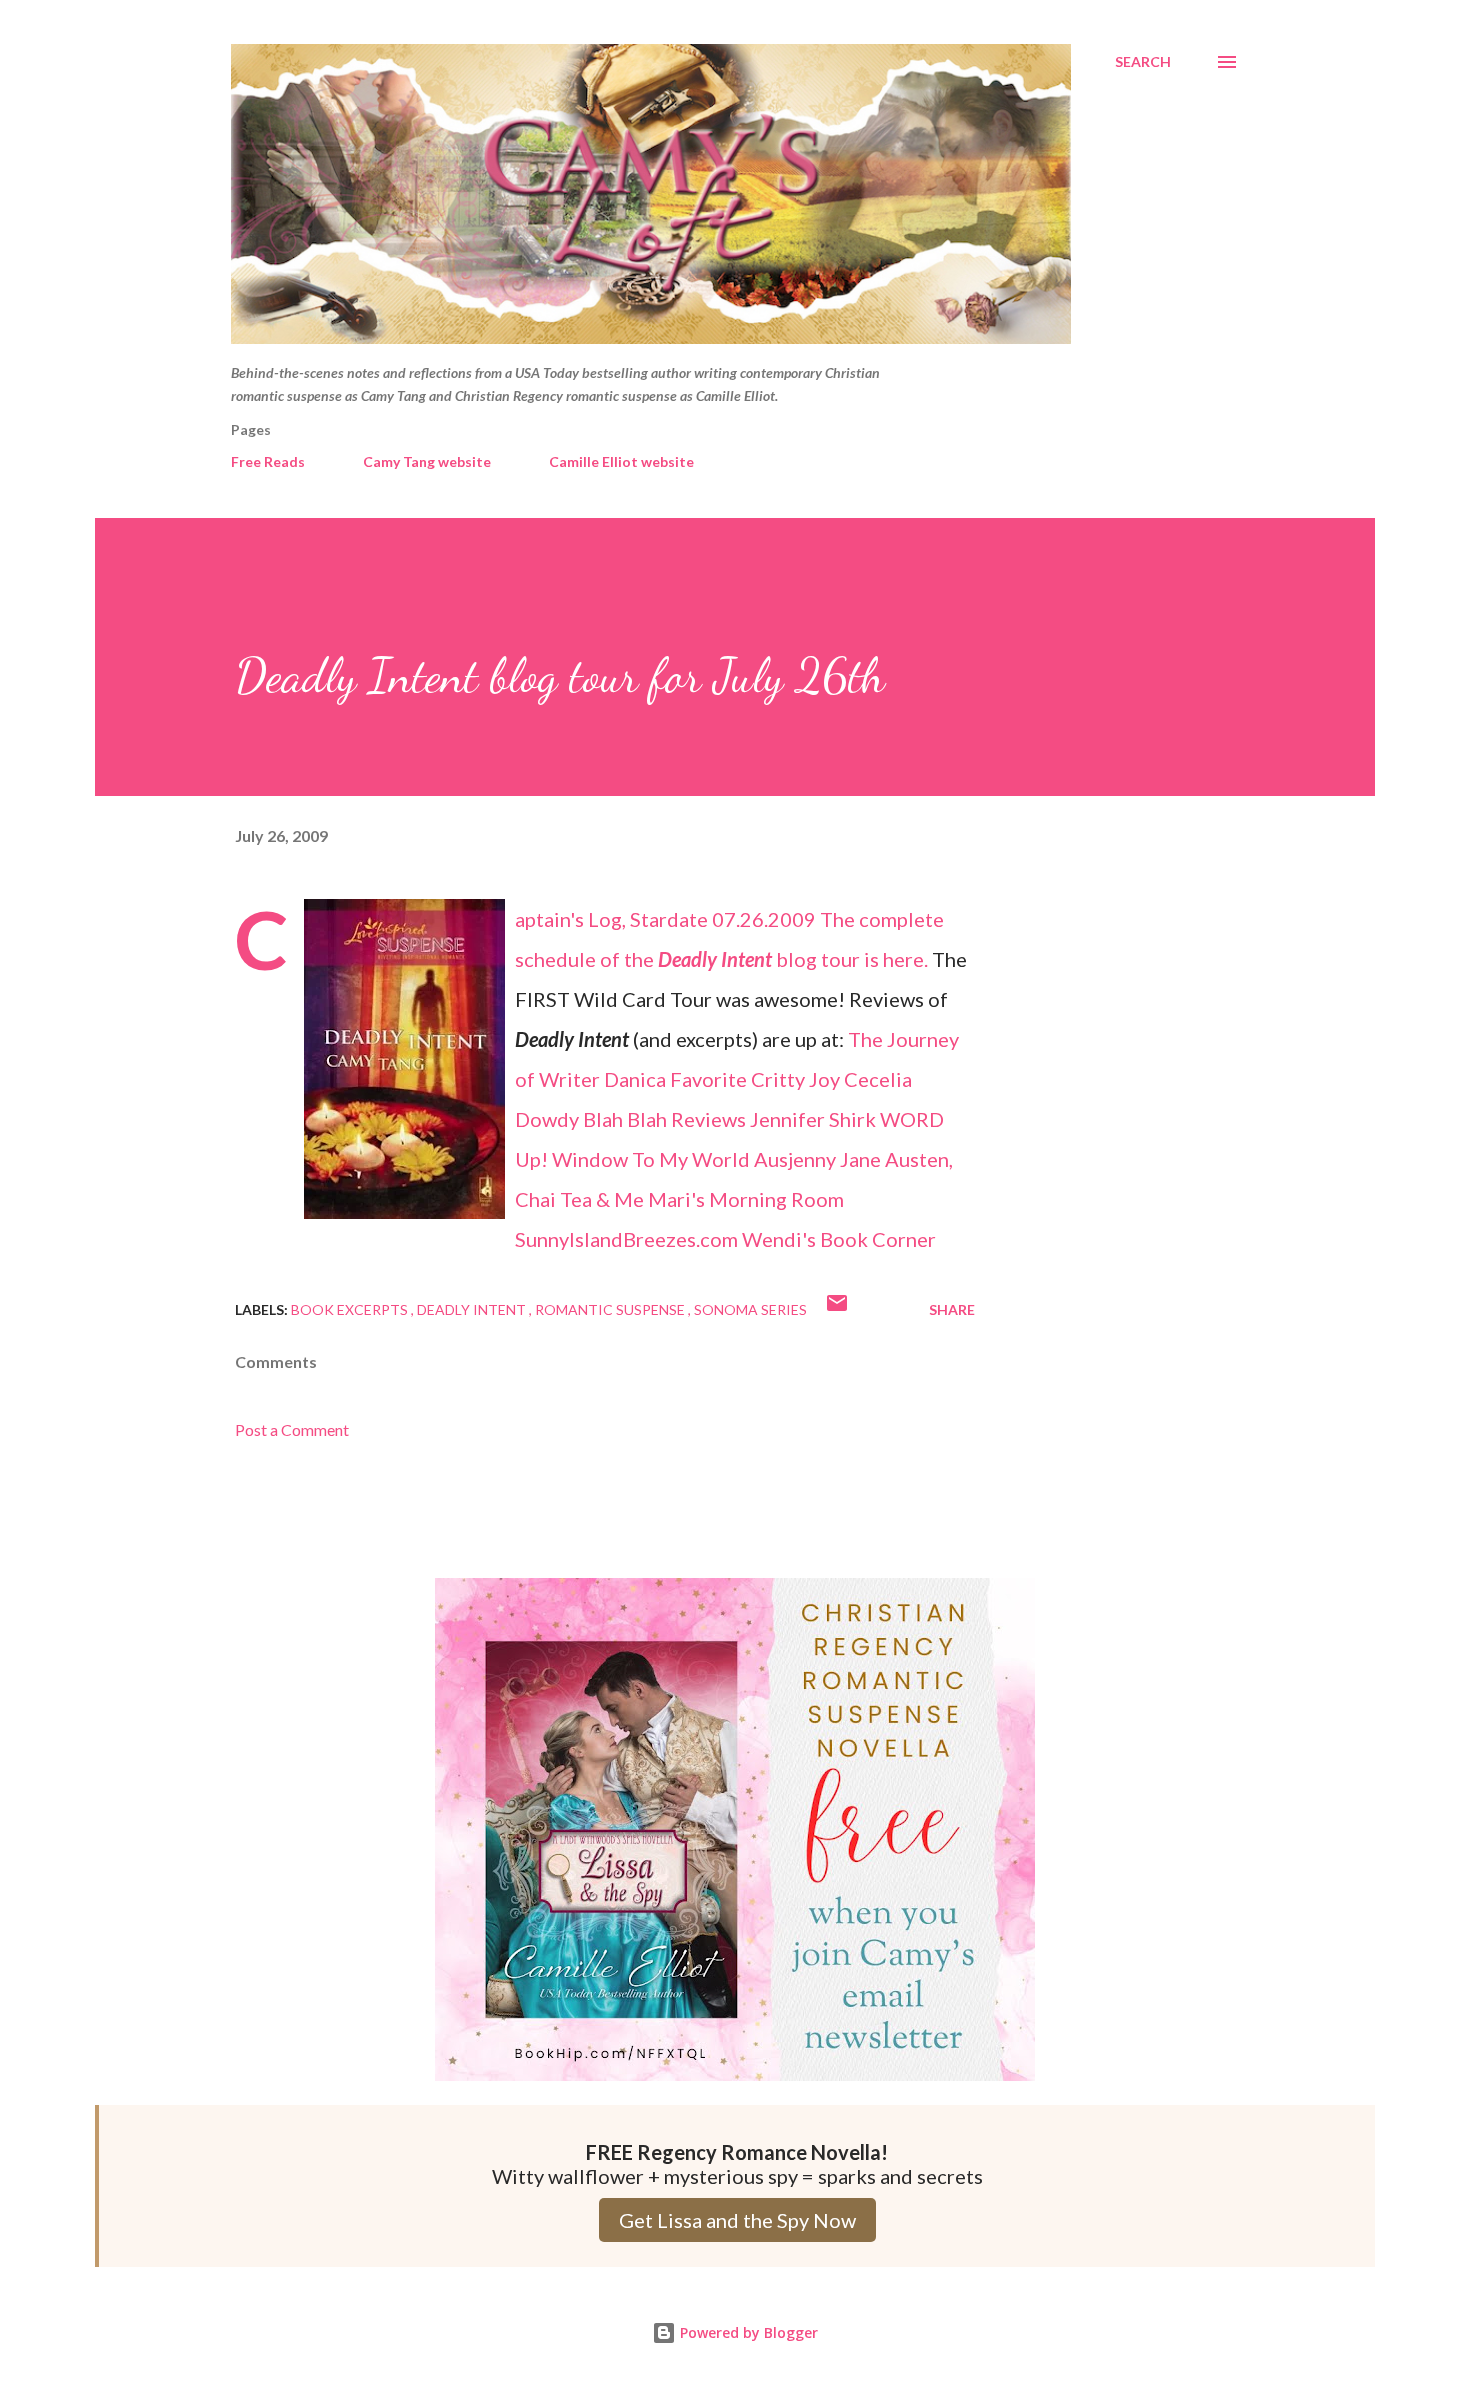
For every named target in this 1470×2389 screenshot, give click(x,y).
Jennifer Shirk (813, 1119)
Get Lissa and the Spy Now (737, 2220)
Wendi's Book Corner (839, 1239)
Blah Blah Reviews (664, 1119)
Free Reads (268, 461)
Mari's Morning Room (746, 1199)
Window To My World (651, 1159)
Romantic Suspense (611, 1309)
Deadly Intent (473, 1309)
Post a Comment (292, 1429)
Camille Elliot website (621, 461)
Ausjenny (795, 1159)
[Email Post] (837, 1309)
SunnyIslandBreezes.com (626, 1239)
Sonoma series (750, 1309)
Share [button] (952, 1309)
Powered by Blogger (747, 2332)
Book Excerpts (351, 1309)
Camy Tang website (427, 461)
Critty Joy (795, 1079)
